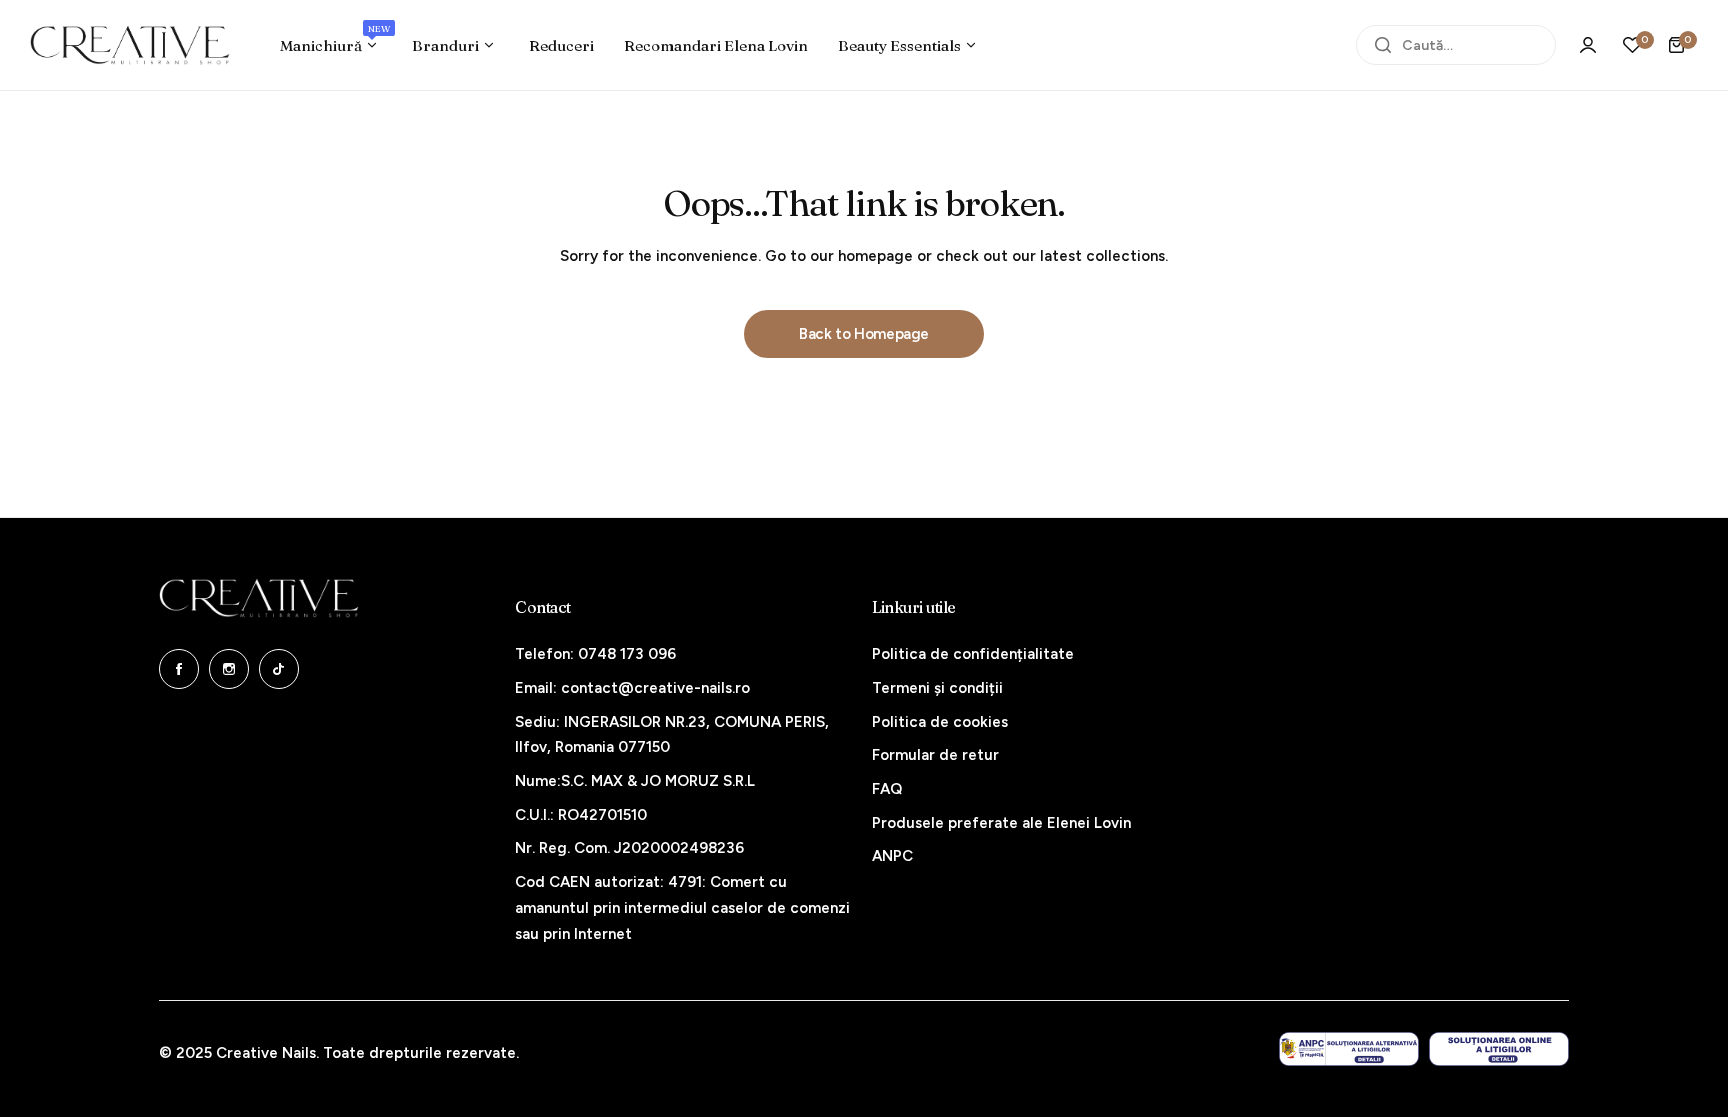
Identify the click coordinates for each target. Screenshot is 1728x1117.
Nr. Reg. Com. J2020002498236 (629, 848)
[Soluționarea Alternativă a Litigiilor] (1349, 1049)
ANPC (892, 856)
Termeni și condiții (937, 688)
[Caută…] (1383, 45)
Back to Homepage (864, 334)
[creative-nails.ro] (130, 45)
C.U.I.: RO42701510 (581, 815)
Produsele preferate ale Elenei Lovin (1001, 823)
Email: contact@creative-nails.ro (632, 688)
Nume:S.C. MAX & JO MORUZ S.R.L (635, 781)
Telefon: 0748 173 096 (595, 654)
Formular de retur (935, 755)
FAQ (887, 789)
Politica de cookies (940, 722)
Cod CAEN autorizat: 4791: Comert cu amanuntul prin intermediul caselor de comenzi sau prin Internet (682, 907)
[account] (1588, 45)
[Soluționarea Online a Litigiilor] (1499, 1049)
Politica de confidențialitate (973, 654)
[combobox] (1456, 45)
